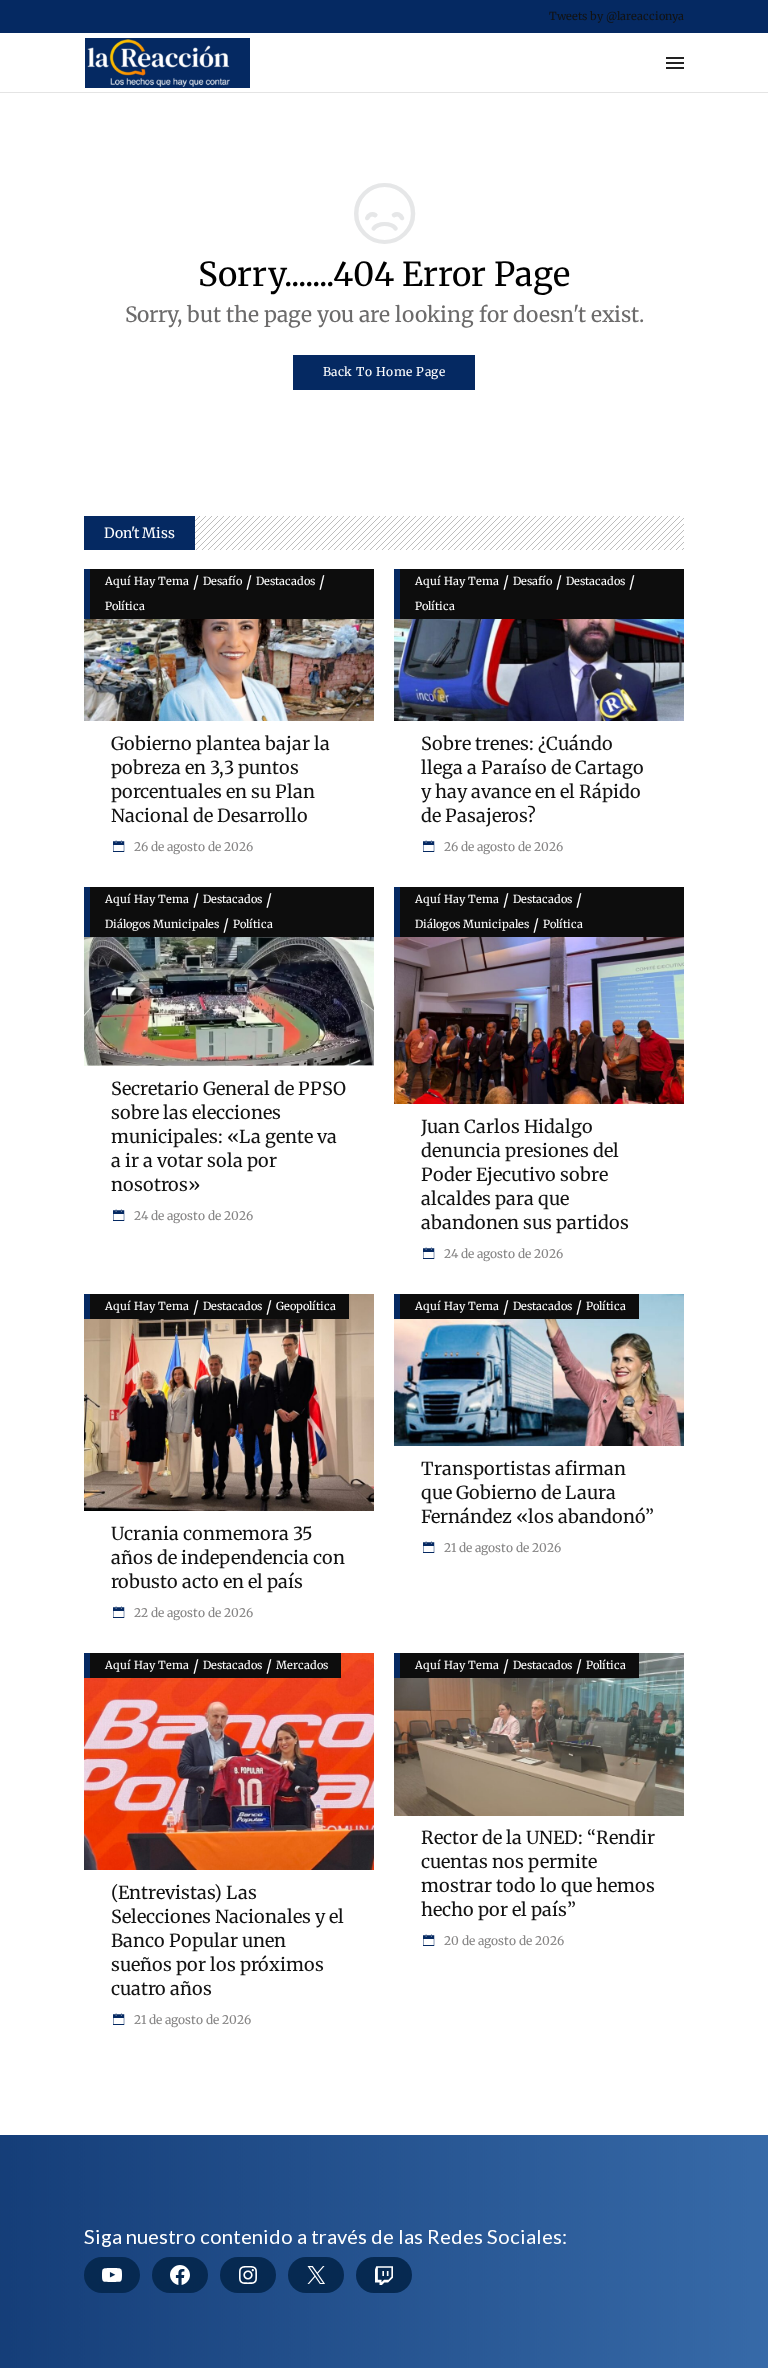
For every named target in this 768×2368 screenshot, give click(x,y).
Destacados (285, 581)
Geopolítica (306, 1306)
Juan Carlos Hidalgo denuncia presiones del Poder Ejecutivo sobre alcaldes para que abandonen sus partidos (525, 1174)
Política (125, 606)
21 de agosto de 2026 (501, 1547)
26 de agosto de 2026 (192, 846)
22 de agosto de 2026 (192, 1612)
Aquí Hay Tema (147, 581)
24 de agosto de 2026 (192, 1215)
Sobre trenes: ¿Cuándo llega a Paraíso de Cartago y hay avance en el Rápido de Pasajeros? (532, 779)
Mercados (302, 1665)
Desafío (222, 581)
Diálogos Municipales (162, 924)
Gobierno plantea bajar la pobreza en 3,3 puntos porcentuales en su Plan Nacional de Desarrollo (220, 779)
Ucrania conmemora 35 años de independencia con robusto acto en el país (228, 1557)
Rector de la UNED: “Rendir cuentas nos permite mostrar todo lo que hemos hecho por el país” (538, 1873)
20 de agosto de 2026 (502, 1940)
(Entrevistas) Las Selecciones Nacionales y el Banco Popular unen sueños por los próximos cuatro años (227, 1940)
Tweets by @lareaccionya (616, 16)
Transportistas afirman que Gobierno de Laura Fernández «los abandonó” (537, 1492)
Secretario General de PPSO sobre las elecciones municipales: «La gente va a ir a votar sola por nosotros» (228, 1136)
